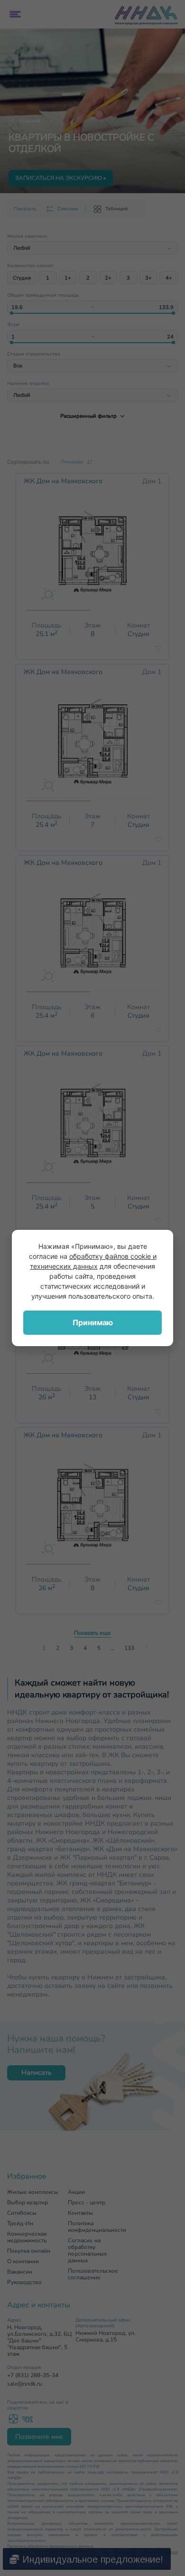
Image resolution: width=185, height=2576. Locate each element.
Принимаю (93, 1322)
